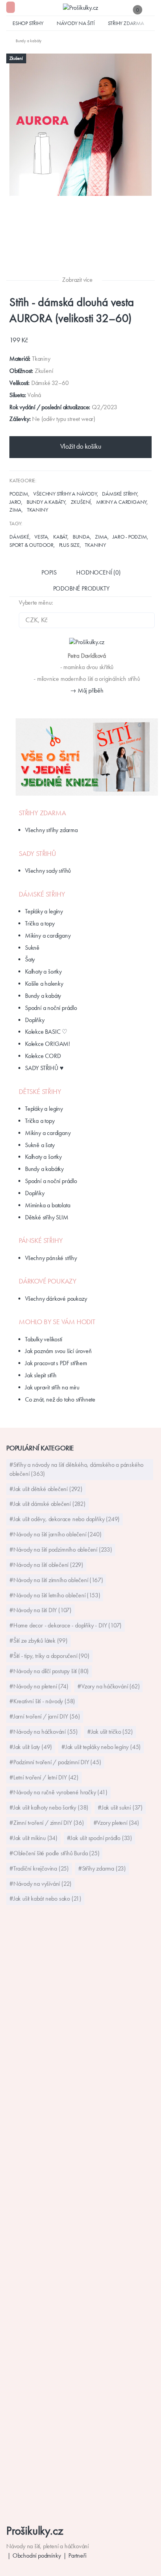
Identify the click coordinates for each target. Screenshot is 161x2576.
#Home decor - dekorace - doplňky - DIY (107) (65, 1625)
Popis (49, 572)
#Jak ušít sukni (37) (120, 1807)
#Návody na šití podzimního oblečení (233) (61, 1549)
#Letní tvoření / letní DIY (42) (44, 1777)
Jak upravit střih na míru (52, 1387)
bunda (81, 537)
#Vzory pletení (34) (116, 1823)
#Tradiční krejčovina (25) (39, 1868)
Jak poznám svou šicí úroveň (58, 1351)
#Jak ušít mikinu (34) (33, 1838)
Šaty (30, 959)
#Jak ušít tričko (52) (110, 1732)
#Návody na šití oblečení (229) (46, 1565)
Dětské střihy (40, 1092)
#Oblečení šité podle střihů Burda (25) (54, 1853)
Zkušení (81, 502)
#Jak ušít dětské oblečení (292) (46, 1489)
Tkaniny (38, 510)
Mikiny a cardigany (121, 502)
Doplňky (35, 1020)
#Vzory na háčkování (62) (108, 1686)
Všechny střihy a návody (65, 494)
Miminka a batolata (47, 1205)
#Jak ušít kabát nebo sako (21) (45, 1898)
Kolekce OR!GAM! (47, 1044)
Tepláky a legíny (44, 911)
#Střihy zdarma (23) (102, 1868)
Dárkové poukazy (48, 1281)
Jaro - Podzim (130, 537)
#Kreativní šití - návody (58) (42, 1701)
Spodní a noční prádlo (51, 1008)
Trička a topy (40, 923)
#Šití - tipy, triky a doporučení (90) (49, 1656)
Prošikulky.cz (35, 2530)
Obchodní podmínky (37, 2555)
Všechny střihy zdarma (51, 830)
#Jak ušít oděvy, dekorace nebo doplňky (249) (64, 1519)
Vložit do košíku (81, 446)
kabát (60, 537)
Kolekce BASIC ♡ (46, 1032)
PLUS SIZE (69, 545)
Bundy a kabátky (44, 1169)
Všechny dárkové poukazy (56, 1299)
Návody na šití (75, 23)
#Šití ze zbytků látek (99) (38, 1641)
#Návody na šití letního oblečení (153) (55, 1595)
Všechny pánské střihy (51, 1258)
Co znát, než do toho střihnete (60, 1399)
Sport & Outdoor (31, 545)
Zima (15, 510)
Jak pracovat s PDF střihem (56, 1363)
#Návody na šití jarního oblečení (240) (55, 1534)
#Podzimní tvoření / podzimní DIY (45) (55, 1762)
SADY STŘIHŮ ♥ (44, 1068)
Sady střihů (38, 854)
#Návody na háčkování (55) (44, 1732)
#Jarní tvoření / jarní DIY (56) (45, 1716)
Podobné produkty (81, 588)
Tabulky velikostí (44, 1339)
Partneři (77, 2555)
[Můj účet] (151, 10)
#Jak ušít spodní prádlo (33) (99, 1838)
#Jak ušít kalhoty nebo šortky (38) (49, 1807)
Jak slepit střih (41, 1375)
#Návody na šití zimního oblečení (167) (56, 1580)
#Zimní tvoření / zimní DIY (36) (47, 1823)
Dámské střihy (119, 494)
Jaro (15, 502)
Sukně (32, 948)
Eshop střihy (28, 23)
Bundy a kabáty (46, 502)
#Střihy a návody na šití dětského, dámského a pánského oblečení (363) (76, 1469)
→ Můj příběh (87, 690)
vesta (41, 537)
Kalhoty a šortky (43, 971)
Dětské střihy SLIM (47, 1217)
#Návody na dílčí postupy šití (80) (49, 1671)
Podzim (19, 494)
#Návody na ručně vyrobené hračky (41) (58, 1792)
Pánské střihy (41, 1241)
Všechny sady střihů (48, 871)
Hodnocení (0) (98, 572)
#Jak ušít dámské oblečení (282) (47, 1504)
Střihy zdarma (126, 23)
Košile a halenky (44, 984)
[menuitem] (24, 41)
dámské (19, 537)
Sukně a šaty (40, 1145)
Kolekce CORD (43, 1056)
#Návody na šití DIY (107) (40, 1610)
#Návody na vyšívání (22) (40, 1884)
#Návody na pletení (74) (39, 1686)
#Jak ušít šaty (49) (31, 1747)
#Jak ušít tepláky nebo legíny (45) (101, 1747)
